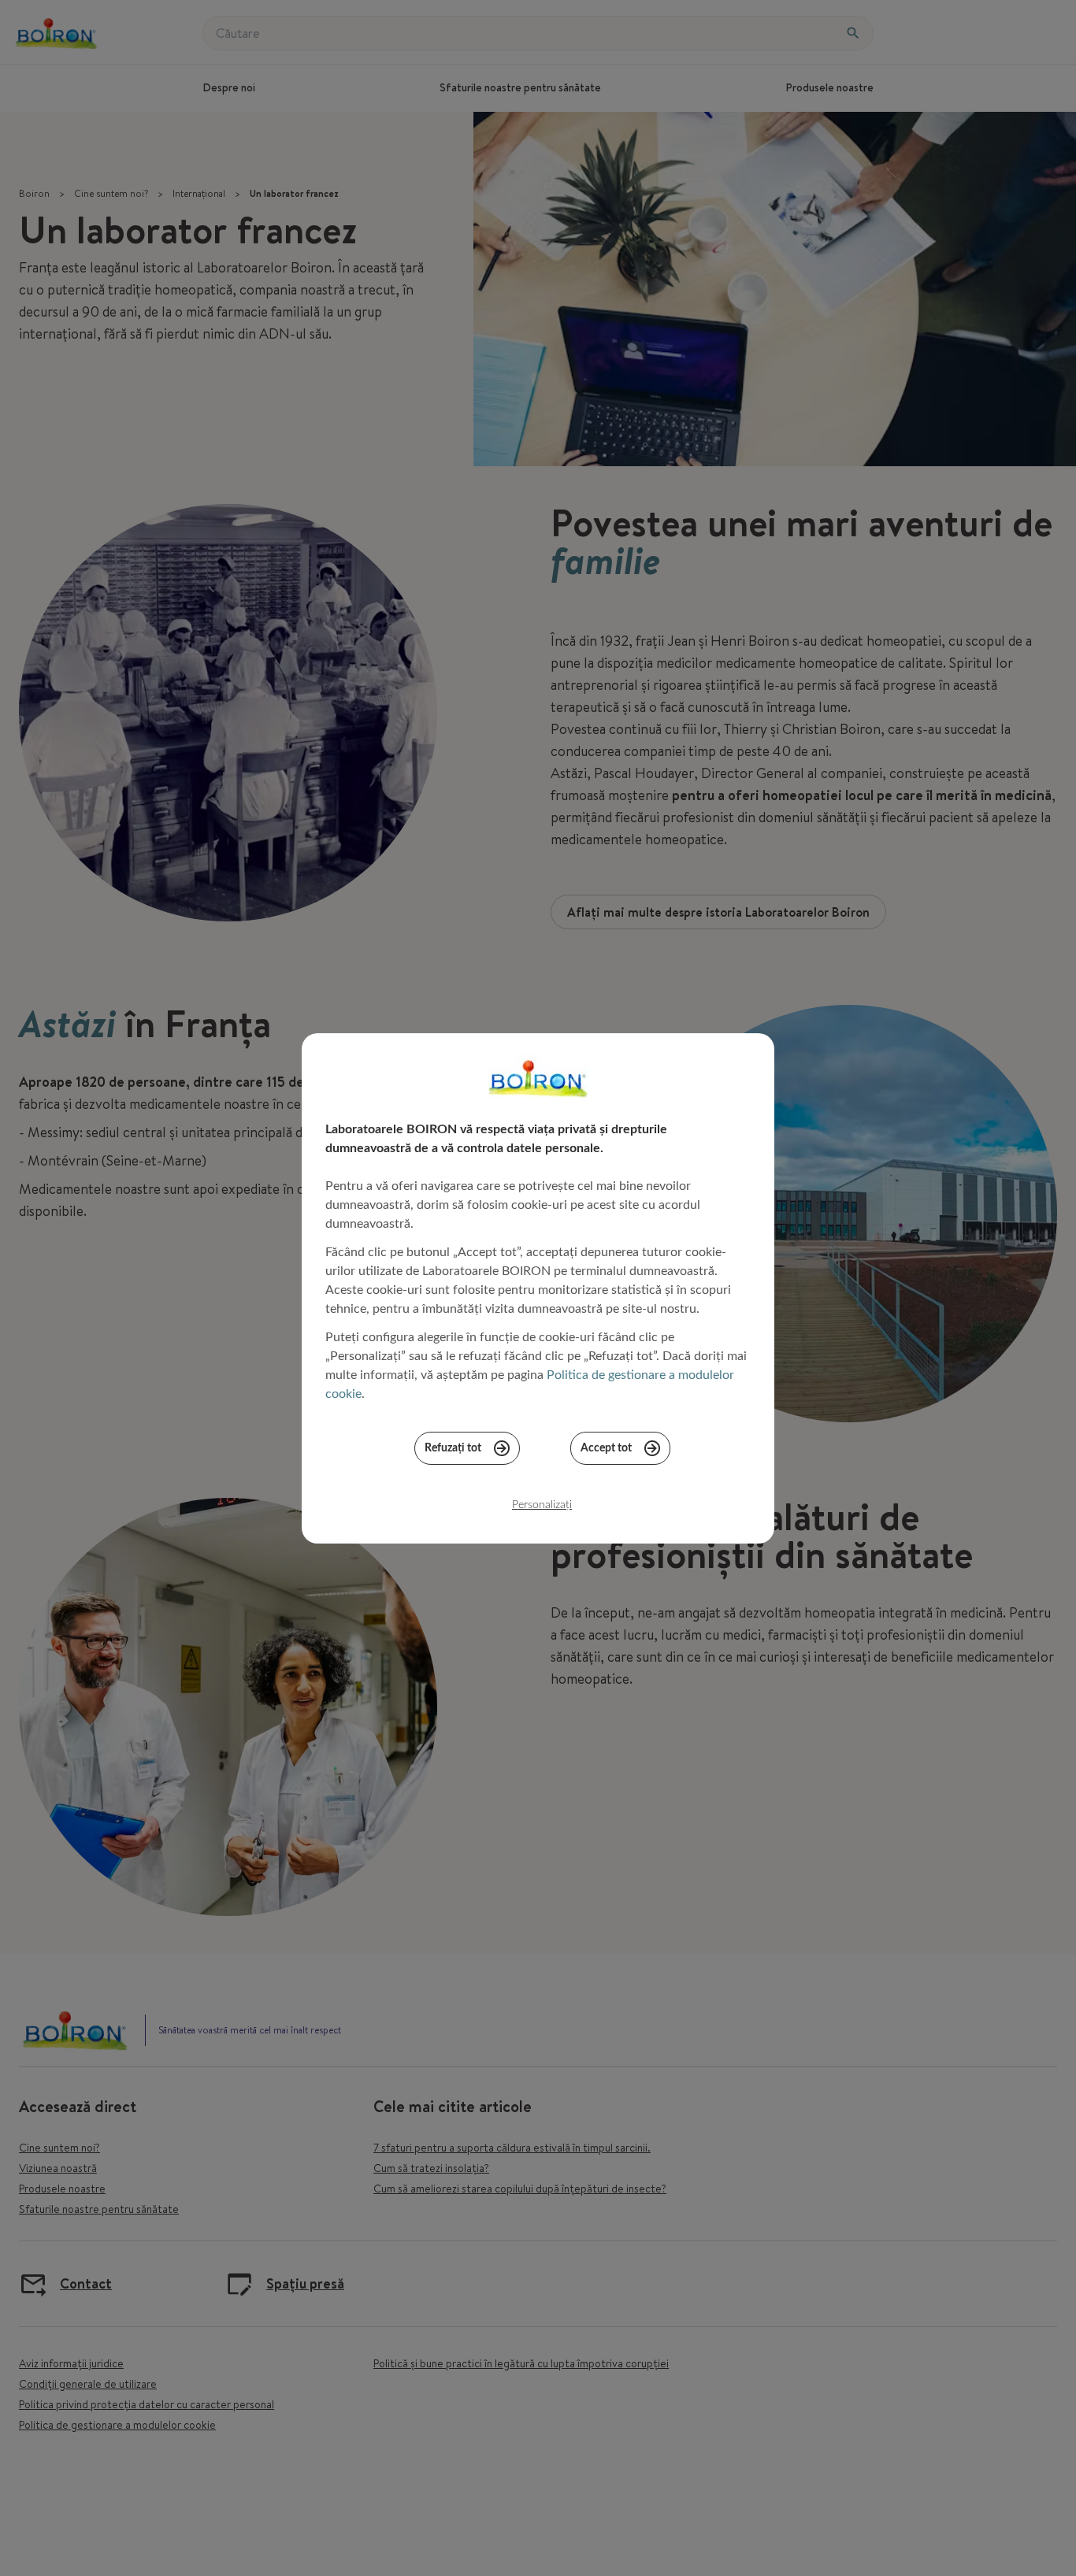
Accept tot (606, 1448)
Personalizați (542, 1505)
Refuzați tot (453, 1448)
